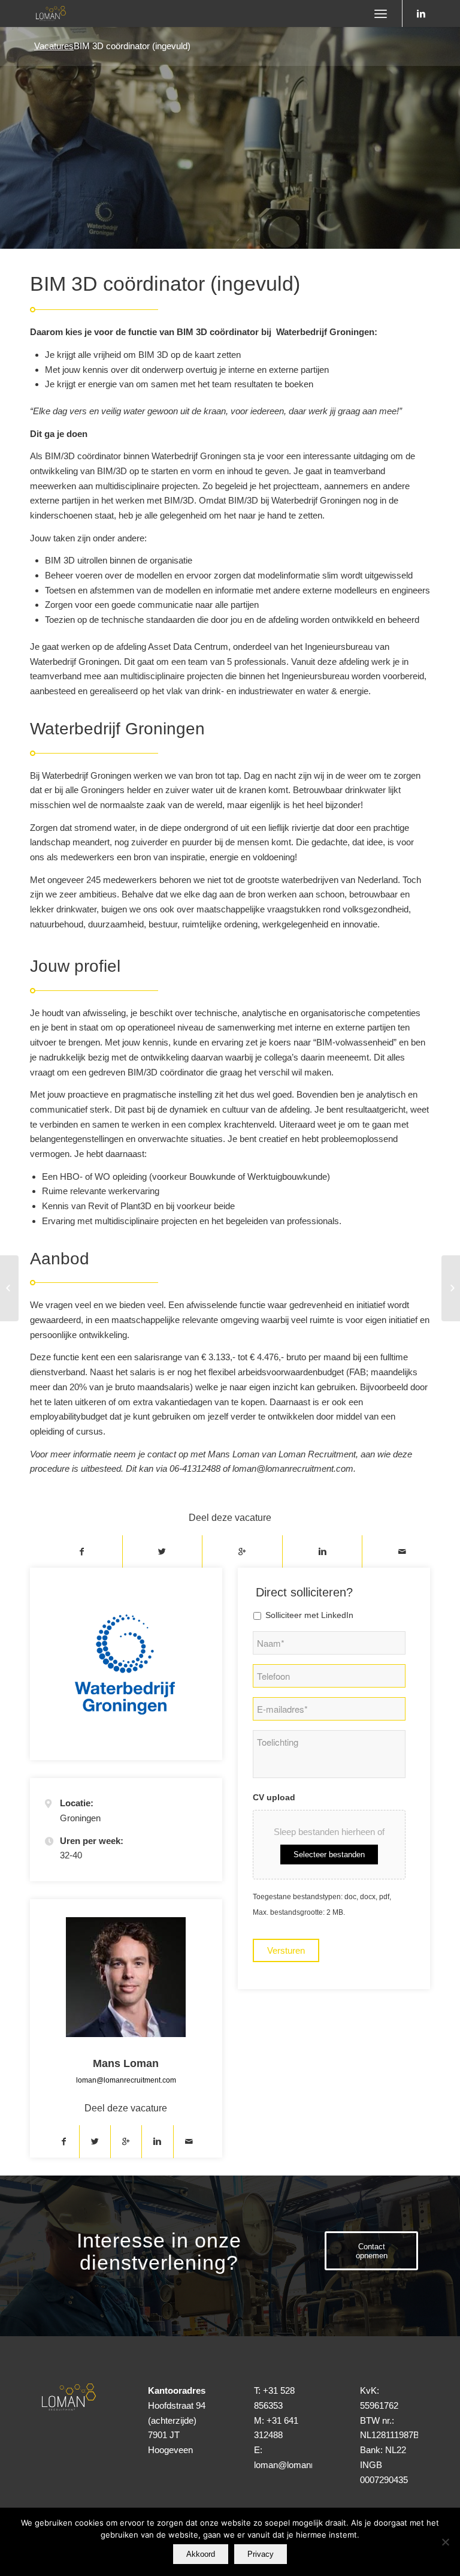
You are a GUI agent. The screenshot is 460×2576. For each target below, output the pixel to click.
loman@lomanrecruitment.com (126, 2080)
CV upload (274, 1798)
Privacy (261, 2554)
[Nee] (445, 2542)
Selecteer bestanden (329, 1855)
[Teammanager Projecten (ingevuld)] (9, 1288)
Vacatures (54, 46)
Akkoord (201, 2554)
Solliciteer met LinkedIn (309, 1615)
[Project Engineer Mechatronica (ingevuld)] (451, 1288)
